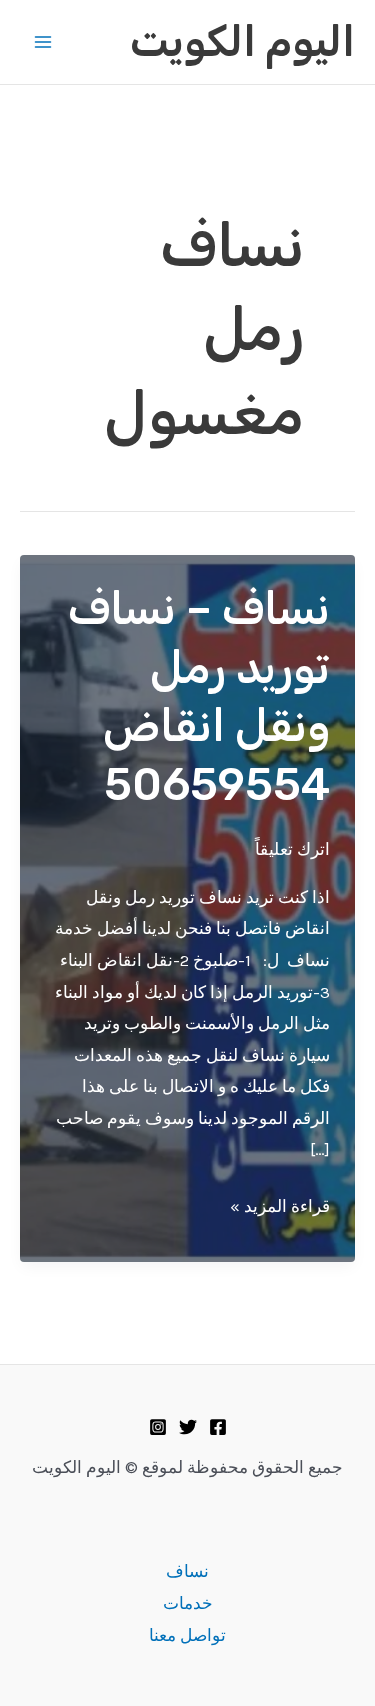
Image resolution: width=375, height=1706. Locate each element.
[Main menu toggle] (43, 42)
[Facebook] (218, 1427)
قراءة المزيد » (280, 1209)
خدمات (188, 1603)
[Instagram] (158, 1427)
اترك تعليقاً (292, 849)
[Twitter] (188, 1427)
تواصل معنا (187, 1635)
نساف (187, 1571)
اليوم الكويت (242, 42)
